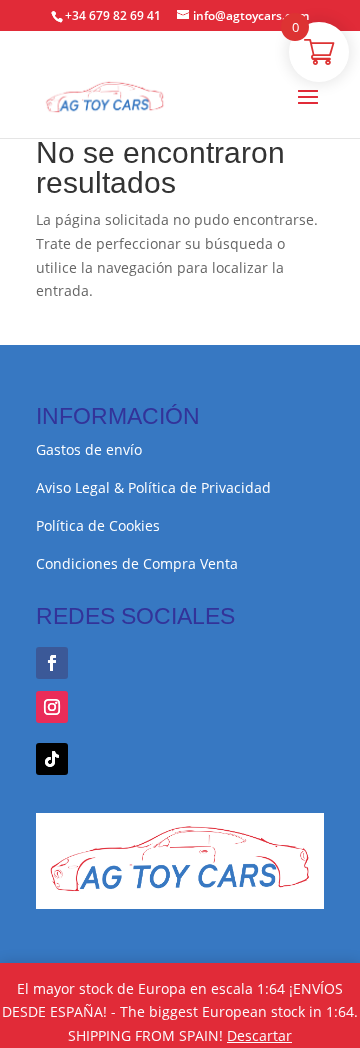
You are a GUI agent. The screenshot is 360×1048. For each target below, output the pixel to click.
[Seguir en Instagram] (52, 707)
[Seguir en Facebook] (52, 663)
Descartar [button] (259, 1035)
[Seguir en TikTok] (52, 759)
